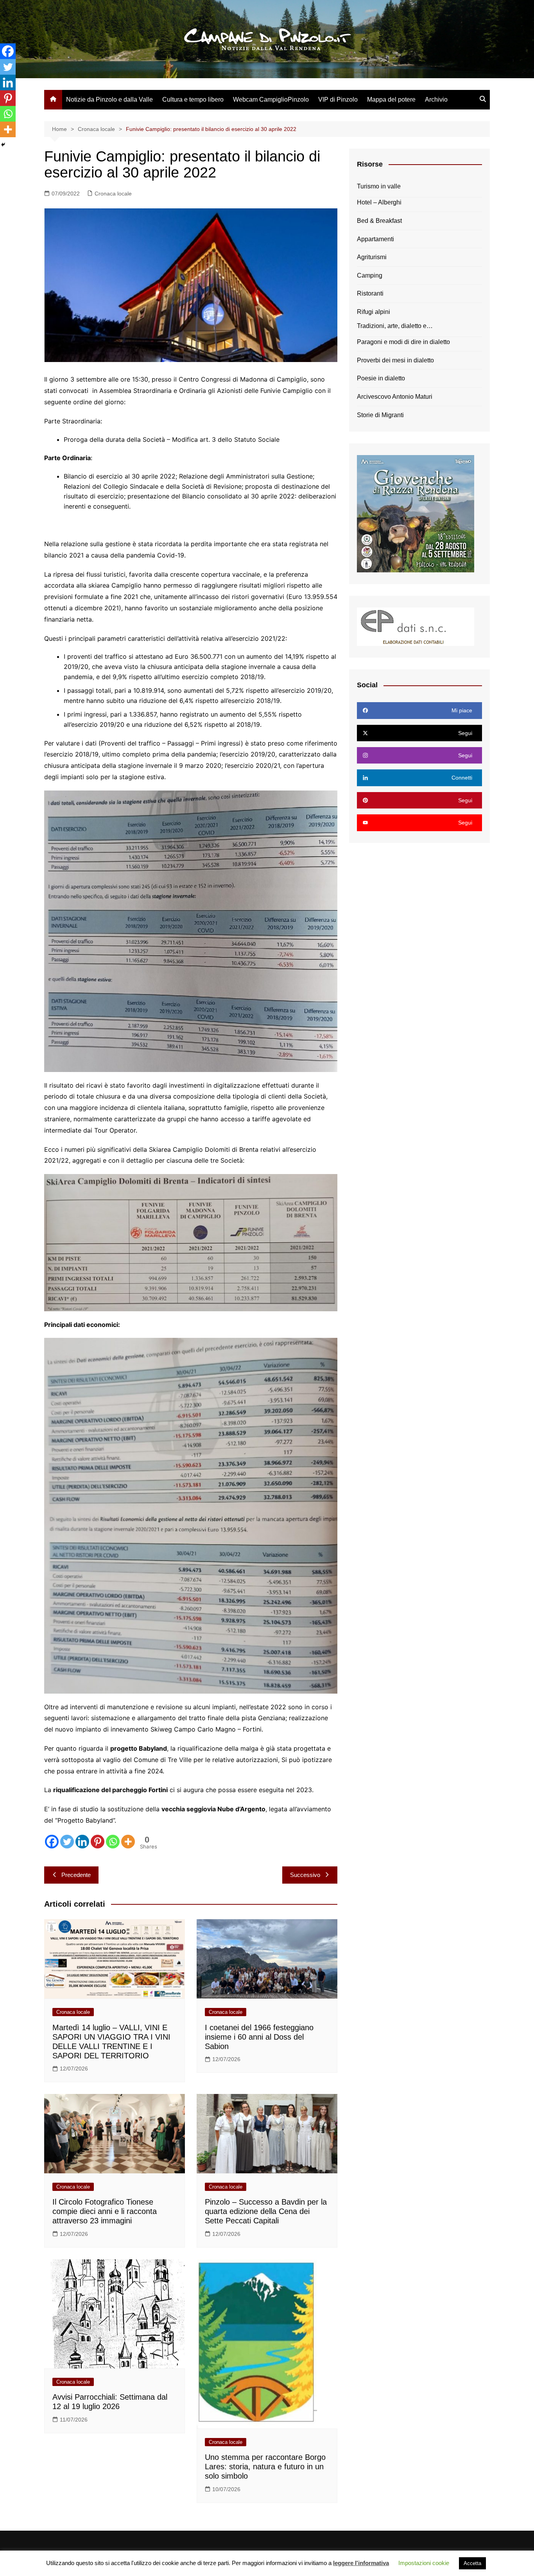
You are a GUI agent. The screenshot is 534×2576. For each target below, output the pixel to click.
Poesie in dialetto (381, 378)
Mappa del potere (391, 99)
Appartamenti (375, 239)
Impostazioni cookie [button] (424, 2563)
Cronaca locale (113, 194)
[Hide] (3, 145)
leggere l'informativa (361, 2563)
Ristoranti (370, 293)
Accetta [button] (472, 2563)
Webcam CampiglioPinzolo (271, 99)
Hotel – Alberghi (379, 202)
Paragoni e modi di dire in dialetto (403, 342)
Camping (370, 275)
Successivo (305, 1875)
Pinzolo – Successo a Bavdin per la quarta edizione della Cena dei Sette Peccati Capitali (266, 2211)
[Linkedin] (82, 1842)
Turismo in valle (379, 186)
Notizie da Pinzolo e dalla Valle (109, 99)
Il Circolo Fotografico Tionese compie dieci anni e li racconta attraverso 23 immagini (105, 2211)
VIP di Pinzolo (338, 99)
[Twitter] (67, 1842)
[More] (128, 1842)
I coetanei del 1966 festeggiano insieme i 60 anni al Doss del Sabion (259, 2037)
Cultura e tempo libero (193, 99)
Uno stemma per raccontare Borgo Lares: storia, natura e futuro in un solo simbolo (265, 2467)
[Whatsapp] (113, 1842)
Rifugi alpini (374, 312)
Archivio (436, 99)
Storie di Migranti (380, 415)
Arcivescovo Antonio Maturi (395, 397)
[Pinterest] (98, 1842)
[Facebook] (52, 1842)
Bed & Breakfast (379, 221)
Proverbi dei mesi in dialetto (395, 360)
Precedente (76, 1875)
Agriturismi (372, 257)
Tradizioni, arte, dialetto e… (395, 326)
